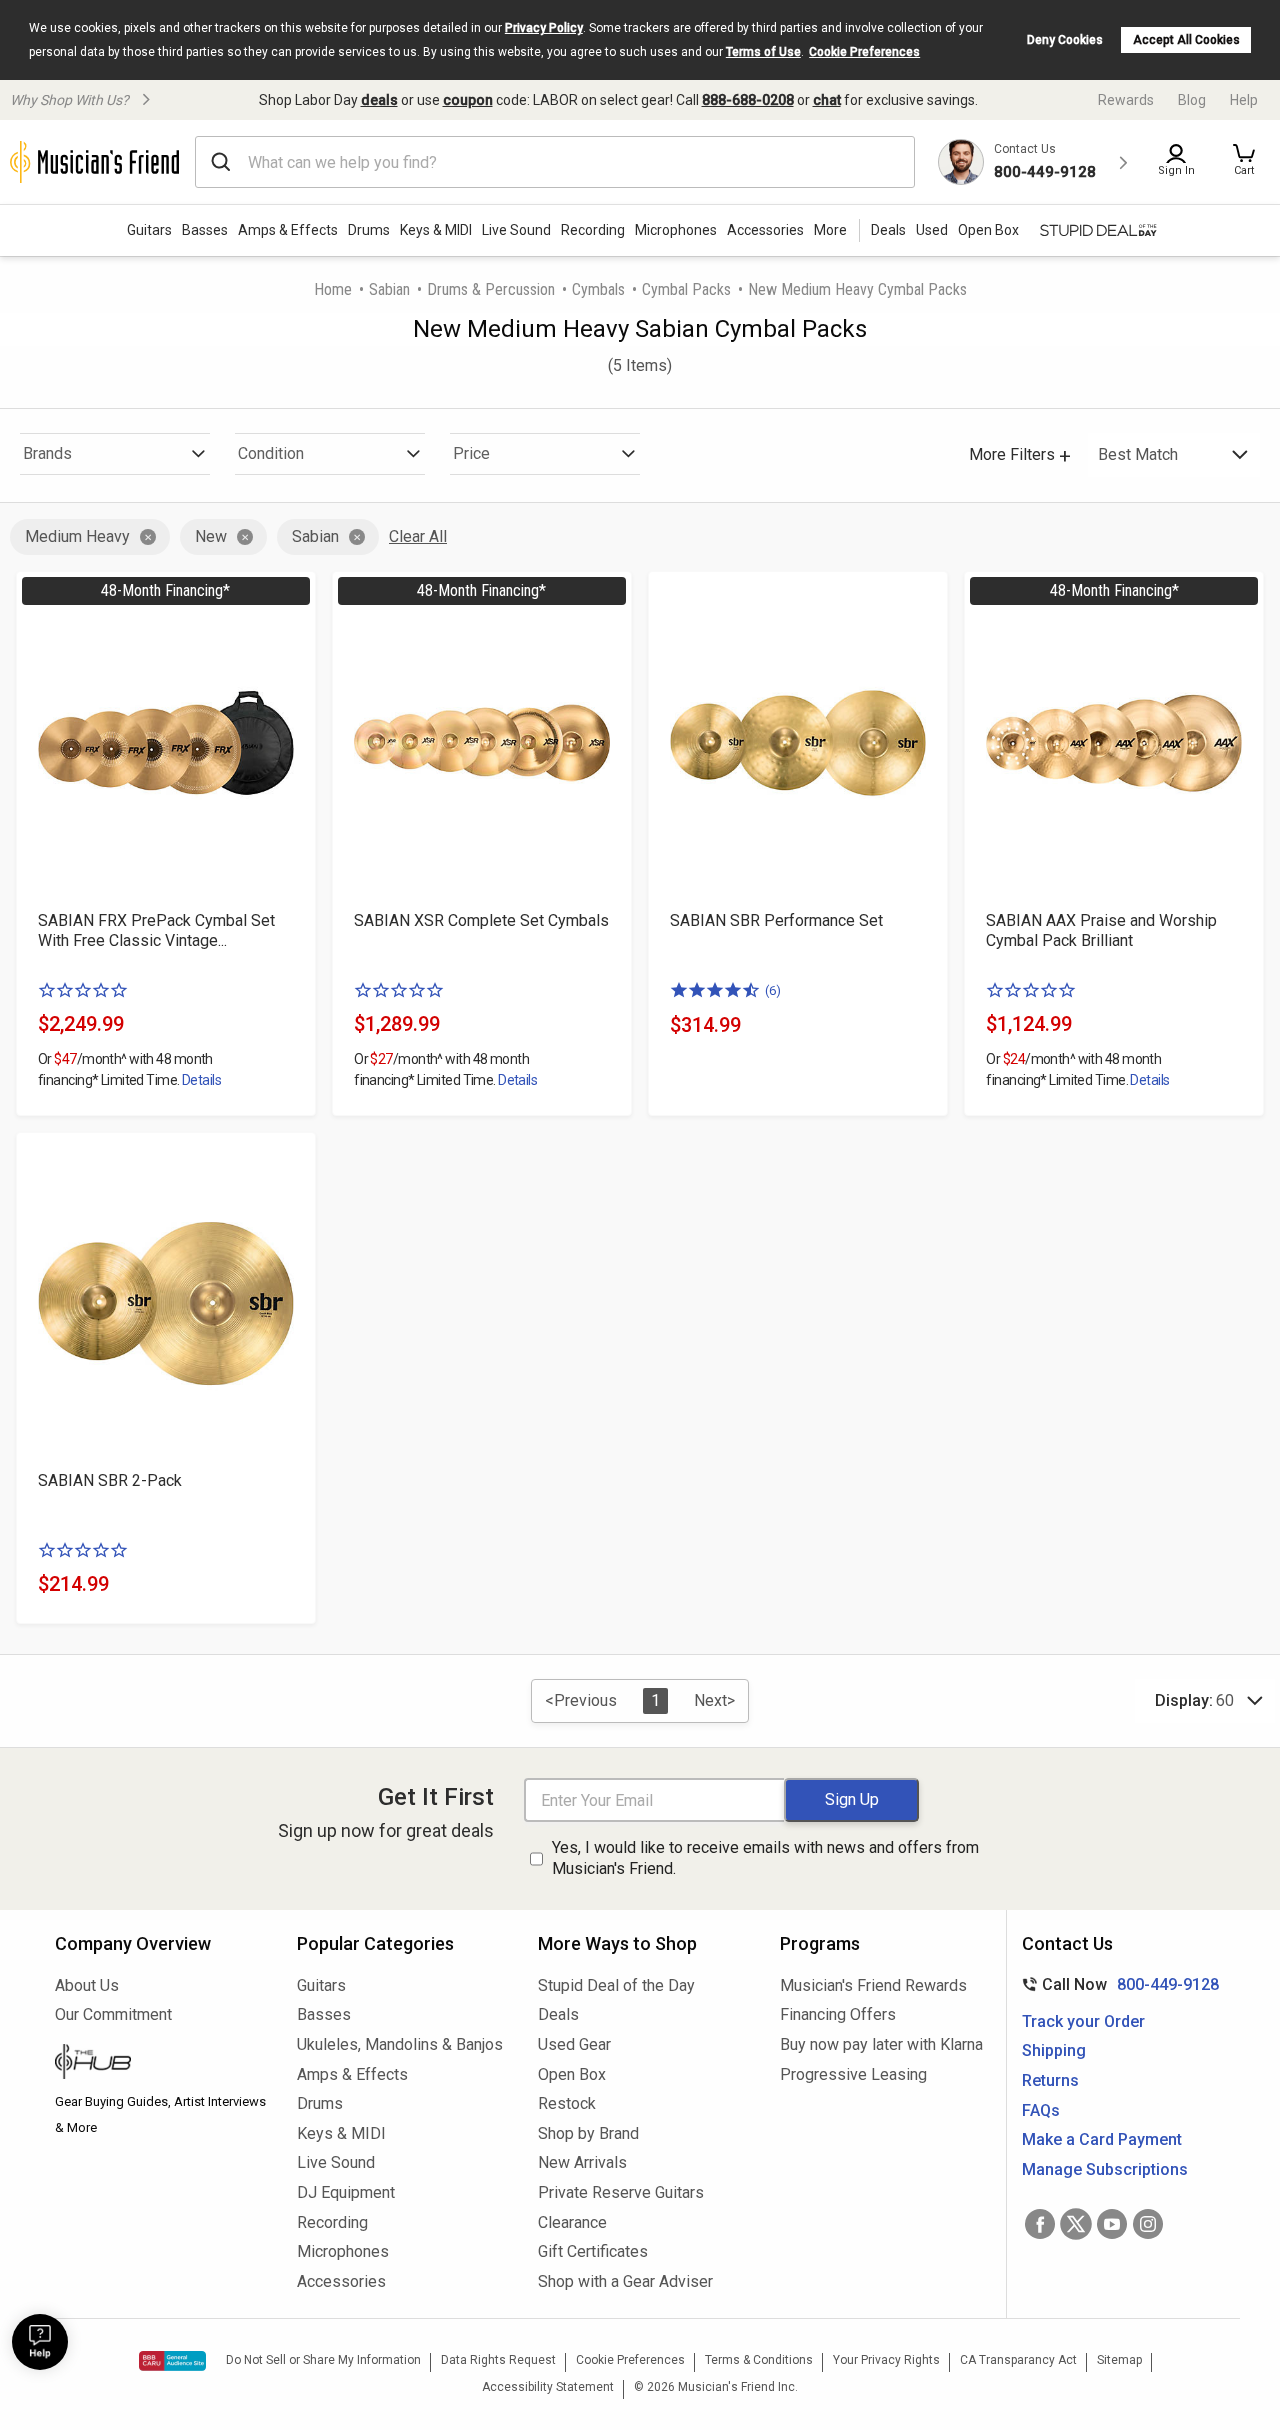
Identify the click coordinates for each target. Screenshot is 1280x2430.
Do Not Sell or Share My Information (323, 2360)
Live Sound (516, 230)
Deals (558, 2014)
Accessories (765, 230)
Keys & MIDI (436, 230)
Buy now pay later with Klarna (881, 2044)
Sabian (389, 289)
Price (471, 453)
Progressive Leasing (853, 2074)
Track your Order (1083, 2021)
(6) (773, 990)
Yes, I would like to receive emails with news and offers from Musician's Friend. (765, 1858)
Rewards (1126, 100)
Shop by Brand (588, 2133)
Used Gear (574, 2044)
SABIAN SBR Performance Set (776, 920)
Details (201, 1080)
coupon (468, 100)
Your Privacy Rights (886, 2360)
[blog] (161, 2064)
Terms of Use (763, 52)
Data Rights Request (498, 2360)
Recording (593, 230)
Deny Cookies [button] (1065, 40)
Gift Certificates (593, 2251)
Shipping (1054, 2050)
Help (1244, 100)
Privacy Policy (544, 28)
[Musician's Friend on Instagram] (1148, 2224)
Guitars (149, 230)
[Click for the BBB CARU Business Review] (172, 2361)
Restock (567, 2103)
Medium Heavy (77, 536)
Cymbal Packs (686, 289)
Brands (47, 453)
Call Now (1116, 1984)
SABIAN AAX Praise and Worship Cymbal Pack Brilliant (1101, 930)
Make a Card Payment (1102, 2139)
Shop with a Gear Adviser (625, 2281)
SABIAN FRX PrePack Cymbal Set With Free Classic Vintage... (156, 930)
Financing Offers (838, 2014)
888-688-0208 (748, 100)
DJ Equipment (346, 2192)
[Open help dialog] (40, 2342)
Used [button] (932, 230)
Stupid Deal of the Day (616, 1985)
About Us (87, 1985)
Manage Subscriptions (1105, 2169)
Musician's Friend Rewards (873, 1985)
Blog (1192, 100)
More (830, 230)
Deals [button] (888, 230)
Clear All (418, 536)
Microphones (676, 230)
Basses (205, 230)
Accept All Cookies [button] (1186, 40)
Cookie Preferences (864, 52)
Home (333, 289)
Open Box (572, 2074)
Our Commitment (113, 2014)
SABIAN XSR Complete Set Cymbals (481, 920)
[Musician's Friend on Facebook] (1040, 2224)
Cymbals (598, 289)
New (211, 536)
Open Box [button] (988, 230)
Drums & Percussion (491, 289)
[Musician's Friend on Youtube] (1112, 2224)
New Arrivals (582, 2162)
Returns (1050, 2080)
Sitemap (1119, 2360)
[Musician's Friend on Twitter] (1076, 2224)
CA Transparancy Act (1018, 2360)
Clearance (572, 2222)
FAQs (1041, 2110)
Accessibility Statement (548, 2387)
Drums (369, 230)
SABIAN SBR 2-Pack (110, 1480)
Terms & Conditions (759, 2360)
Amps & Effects (288, 230)
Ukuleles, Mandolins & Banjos (400, 2044)
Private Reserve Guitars (621, 2192)
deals (379, 100)
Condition (271, 453)
